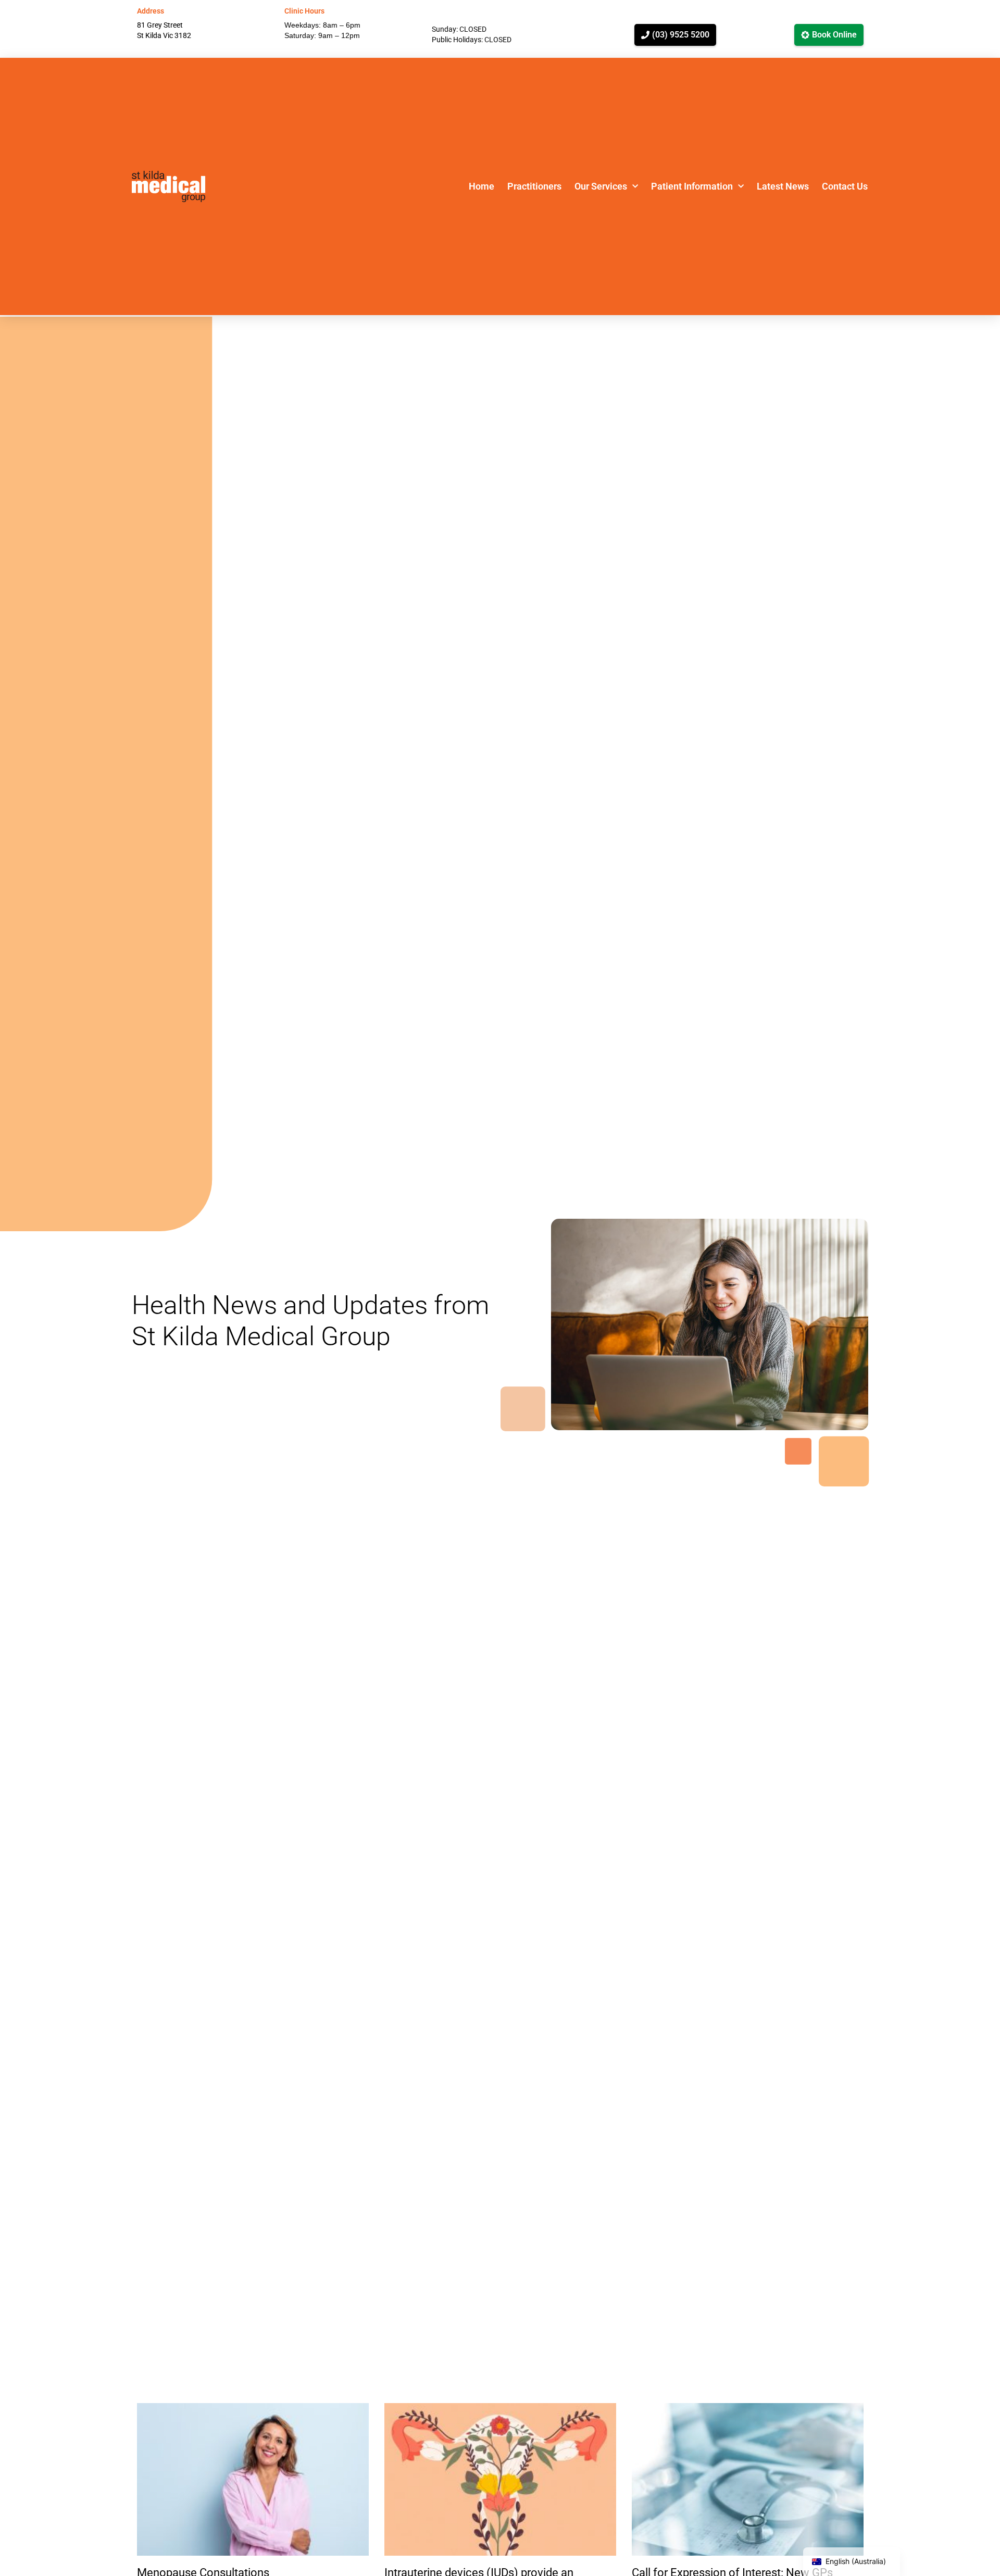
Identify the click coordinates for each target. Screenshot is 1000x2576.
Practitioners (534, 186)
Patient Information (692, 186)
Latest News (783, 186)
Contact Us (845, 186)
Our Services (601, 186)
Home (482, 186)
